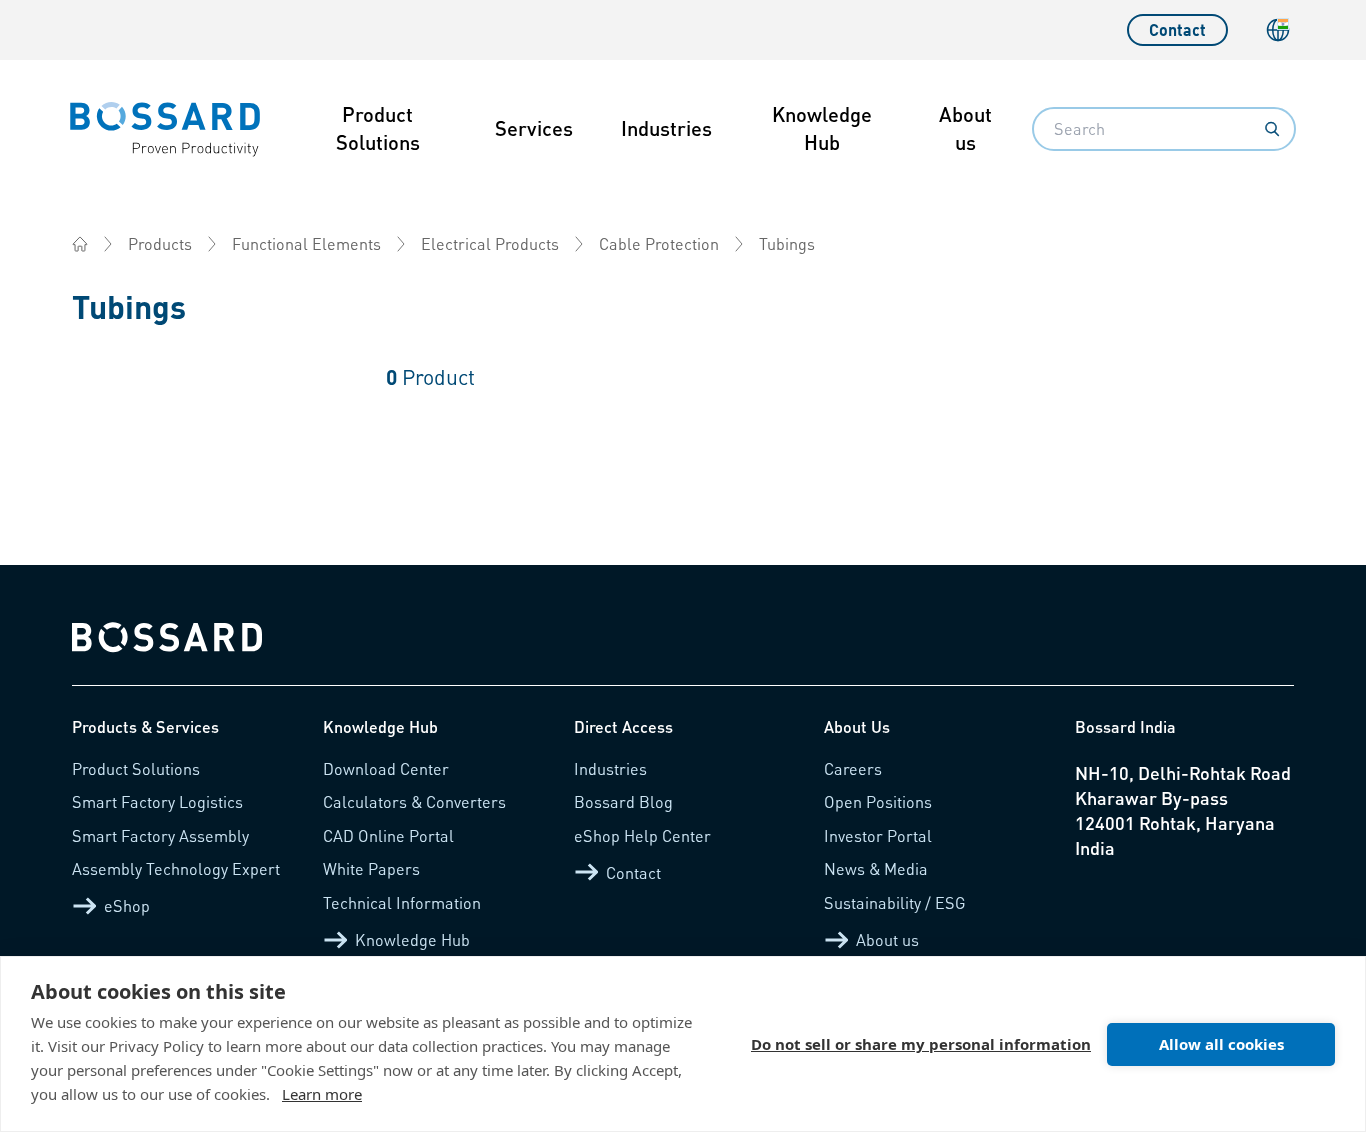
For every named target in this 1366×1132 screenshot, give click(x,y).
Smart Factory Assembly (160, 835)
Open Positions (878, 801)
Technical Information (402, 902)
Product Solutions (378, 128)
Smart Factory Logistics (157, 801)
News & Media (876, 868)
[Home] (80, 244)
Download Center (386, 768)
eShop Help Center (642, 835)
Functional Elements (306, 243)
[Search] (1272, 129)
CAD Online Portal (388, 835)
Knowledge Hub (822, 128)
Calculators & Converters (414, 801)
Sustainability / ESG (895, 902)
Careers (853, 768)
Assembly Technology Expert (176, 868)
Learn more (322, 1094)
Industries (666, 128)
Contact (1177, 29)
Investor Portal (878, 835)
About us (965, 128)
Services (534, 128)
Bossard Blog (623, 801)
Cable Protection (659, 243)
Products (160, 243)
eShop (127, 905)
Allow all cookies (1221, 1044)
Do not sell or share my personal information (921, 1044)
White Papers (371, 868)
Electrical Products (490, 243)
